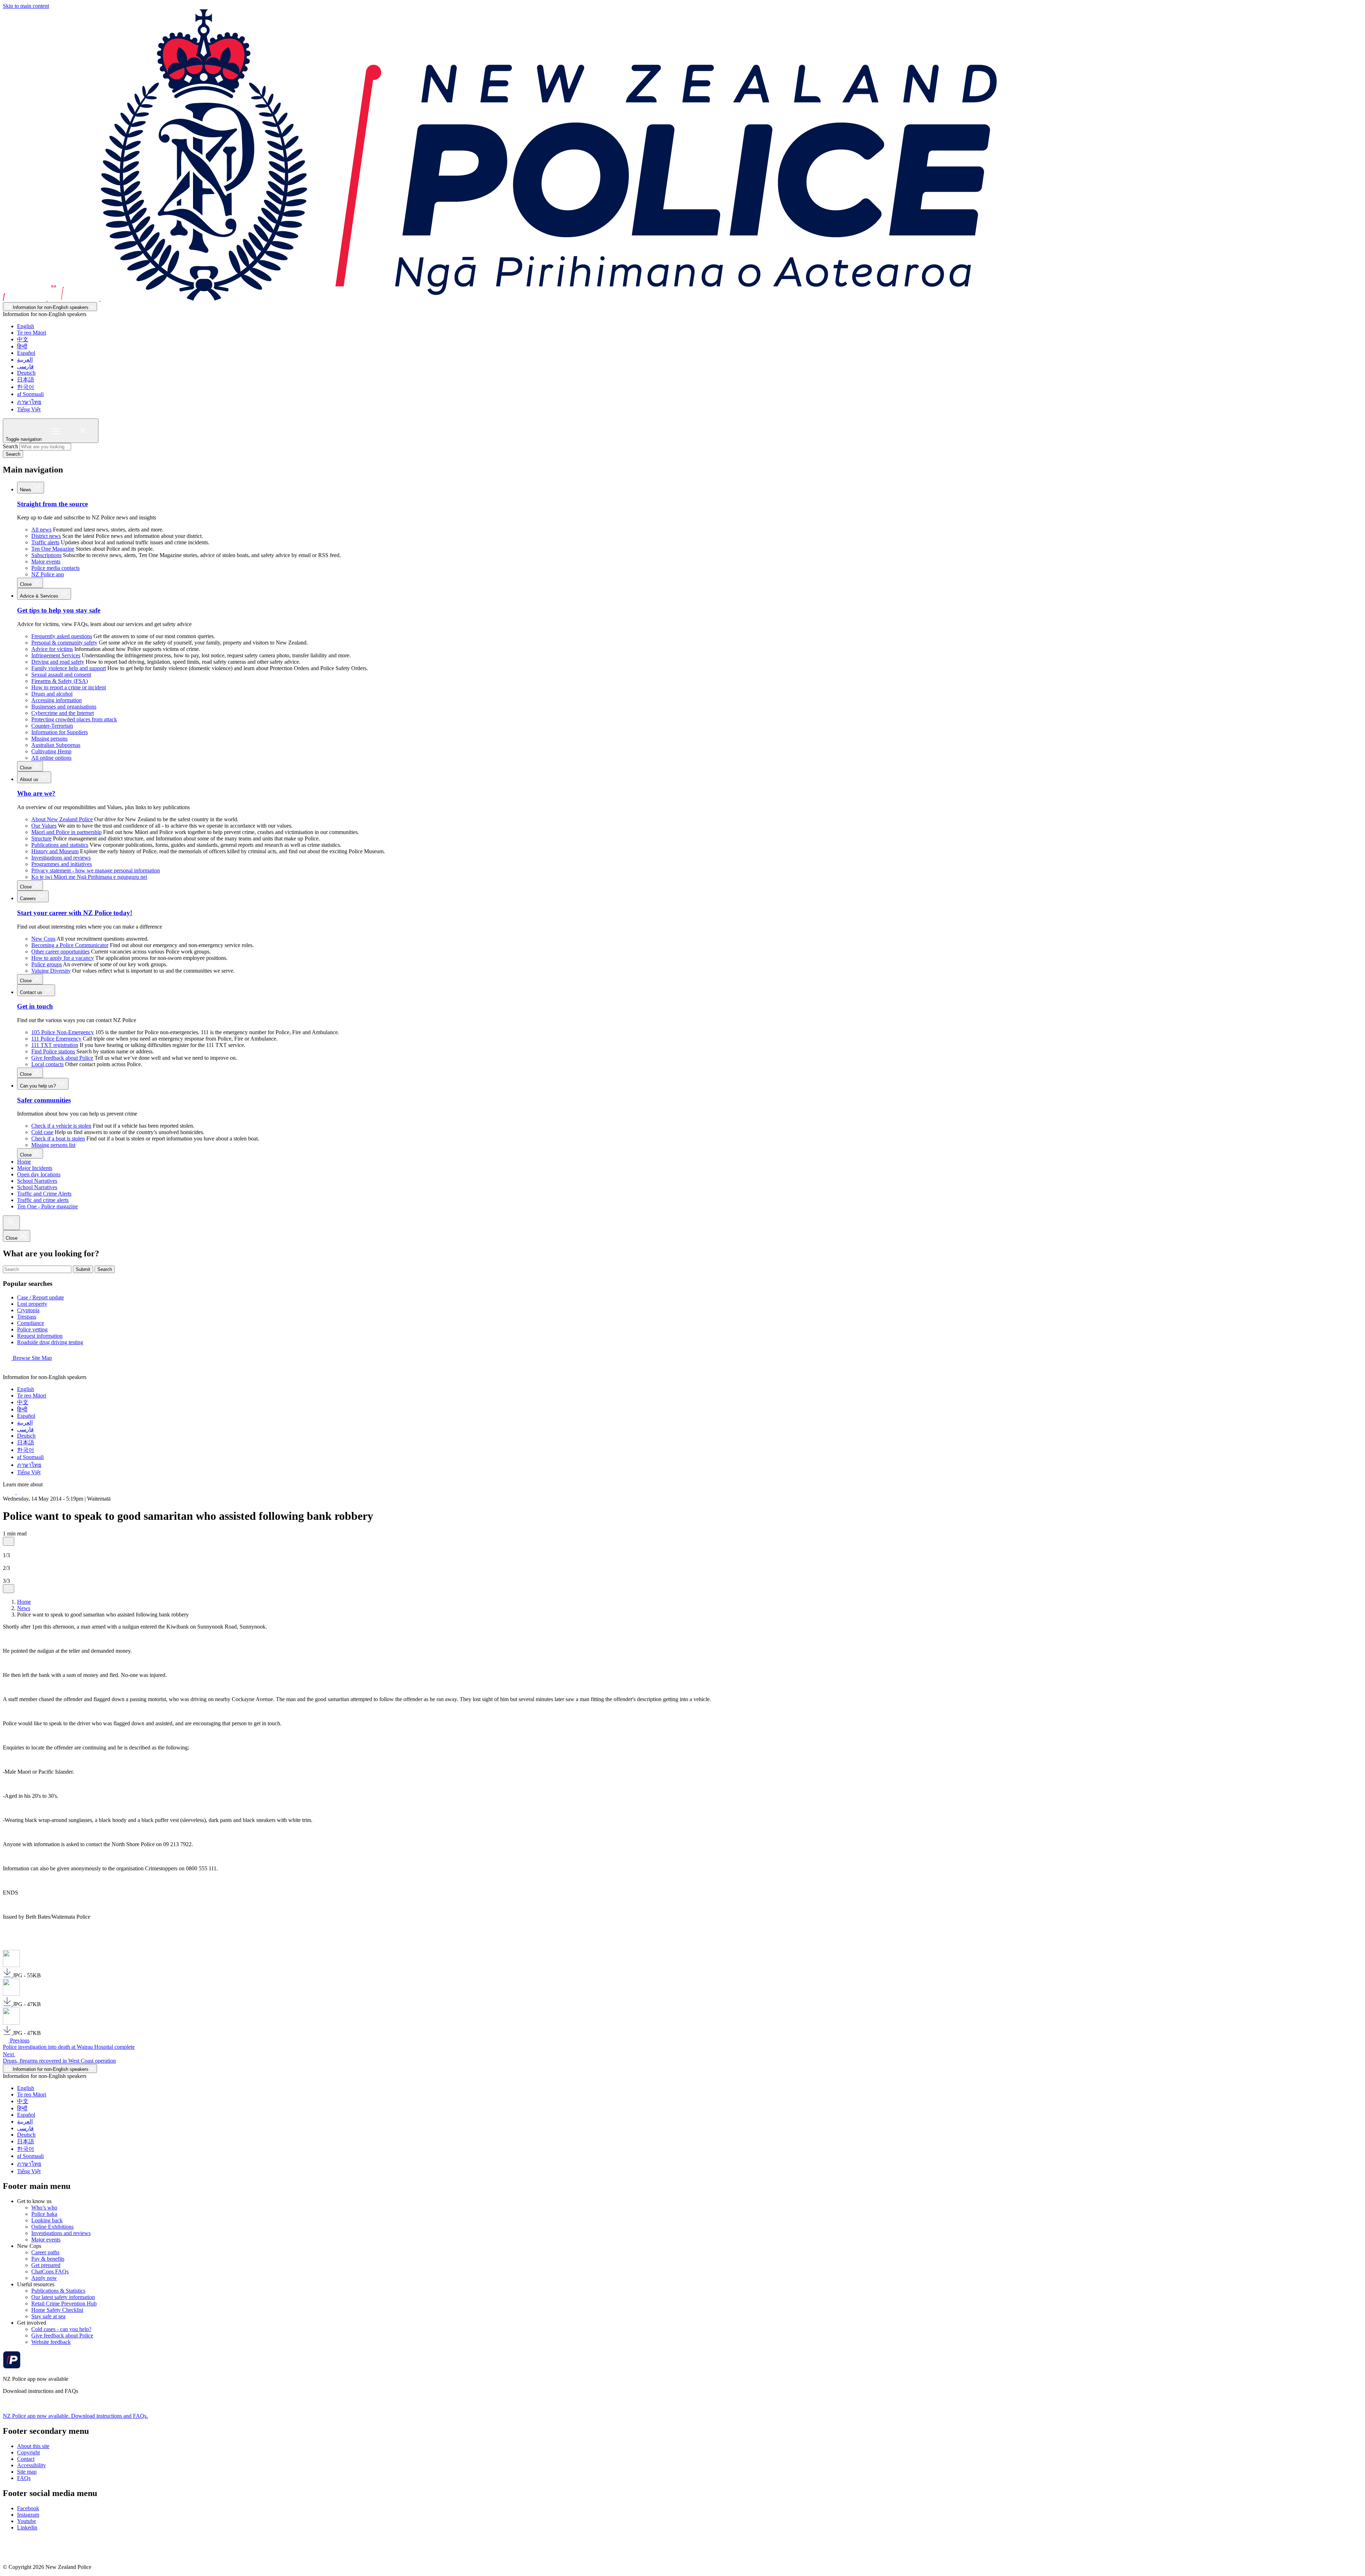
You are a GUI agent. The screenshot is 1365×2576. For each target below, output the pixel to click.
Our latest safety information (63, 2297)
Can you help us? (39, 1086)
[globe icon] (9, 1371)
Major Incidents (35, 1168)
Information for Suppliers (60, 732)
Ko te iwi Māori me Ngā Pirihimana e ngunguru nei (89, 877)
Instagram (28, 2515)
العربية (25, 360)
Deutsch (26, 373)
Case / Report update (41, 1297)
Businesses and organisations (64, 707)
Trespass (27, 1317)
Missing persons (49, 739)
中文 (23, 339)
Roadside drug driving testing (50, 1342)
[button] (9, 1541)
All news (41, 530)
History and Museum (55, 851)
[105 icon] (25, 1492)
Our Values (44, 826)
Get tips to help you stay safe (59, 610)
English (26, 326)
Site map (27, 2472)
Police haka (44, 2214)
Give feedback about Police (62, 1058)
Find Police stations (53, 1051)
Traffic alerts (45, 542)
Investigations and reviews (61, 858)
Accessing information (57, 700)
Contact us (32, 992)
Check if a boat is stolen (58, 1139)
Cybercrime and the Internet (63, 713)
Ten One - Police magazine (47, 1206)
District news (46, 536)
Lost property (32, 1304)
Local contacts (47, 1064)
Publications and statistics (60, 845)
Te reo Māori (32, 333)
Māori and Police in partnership (66, 832)
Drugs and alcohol (52, 694)
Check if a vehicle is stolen (61, 1126)
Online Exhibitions (52, 2227)
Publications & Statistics (58, 2291)
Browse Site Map (32, 1358)
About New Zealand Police (62, 819)
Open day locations (39, 1174)
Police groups (47, 964)
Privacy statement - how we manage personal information (96, 870)
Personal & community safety (64, 643)
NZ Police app (48, 574)
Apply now (44, 2278)
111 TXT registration (55, 1045)
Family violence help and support (69, 668)
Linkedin (27, 2527)
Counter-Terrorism (52, 726)
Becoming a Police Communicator (70, 945)
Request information (40, 1336)
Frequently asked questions (62, 636)
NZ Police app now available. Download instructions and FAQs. (75, 2416)
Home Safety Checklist (57, 2310)
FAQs (24, 2478)
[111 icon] (10, 1492)
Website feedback (51, 2342)
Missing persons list (53, 1145)
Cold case (42, 1132)
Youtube (26, 2521)
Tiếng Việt (29, 409)
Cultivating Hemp (51, 751)
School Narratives (37, 1181)
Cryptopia (28, 1310)
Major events (46, 562)
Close (26, 584)
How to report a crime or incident (69, 687)
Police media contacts (55, 568)
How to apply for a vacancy (63, 958)
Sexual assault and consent (61, 675)
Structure (41, 838)
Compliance (31, 1323)
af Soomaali (30, 394)
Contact (26, 2459)
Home (24, 1162)
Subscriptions (46, 555)
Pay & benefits (48, 2259)
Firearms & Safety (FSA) (60, 681)
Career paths (45, 2252)
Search (10, 446)
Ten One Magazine (53, 549)
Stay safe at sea (48, 2316)
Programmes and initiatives (61, 864)
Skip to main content (26, 6)
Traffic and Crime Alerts (44, 1194)
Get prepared (46, 2265)
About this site (33, 2446)
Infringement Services (56, 655)
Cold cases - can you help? (61, 2329)
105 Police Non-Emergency (63, 1032)
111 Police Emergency (56, 1039)
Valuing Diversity (51, 971)
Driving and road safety (58, 662)
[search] (11, 1223)
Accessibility (31, 2465)
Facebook (28, 2508)
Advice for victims (52, 649)
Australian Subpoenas (56, 745)
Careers (29, 899)
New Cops (43, 939)
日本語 (26, 380)
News (26, 490)
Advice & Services (40, 596)
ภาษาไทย (29, 402)
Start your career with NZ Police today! (75, 913)
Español (26, 353)
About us (30, 779)
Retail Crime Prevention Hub (64, 2304)
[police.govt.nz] (500, 299)
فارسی (25, 366)
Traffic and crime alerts (43, 1200)
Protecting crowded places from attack (74, 719)
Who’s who (44, 2208)
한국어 (26, 387)
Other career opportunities (60, 952)
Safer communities (44, 1100)
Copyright (28, 2452)
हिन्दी (22, 346)
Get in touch (35, 1006)
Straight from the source (52, 504)
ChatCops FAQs (50, 2272)
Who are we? (36, 793)
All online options (51, 758)
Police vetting (32, 1329)
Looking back (47, 2220)
